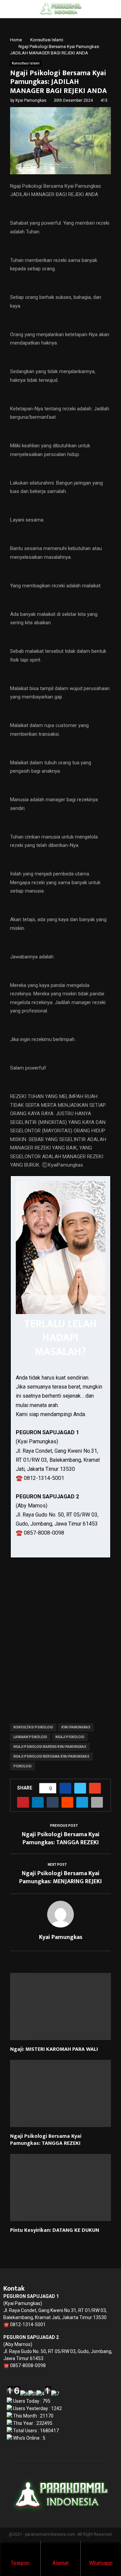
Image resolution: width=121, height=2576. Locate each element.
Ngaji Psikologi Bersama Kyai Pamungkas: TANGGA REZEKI (61, 1839)
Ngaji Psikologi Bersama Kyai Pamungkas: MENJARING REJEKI (61, 1878)
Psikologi (23, 1766)
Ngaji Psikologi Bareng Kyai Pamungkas (50, 1747)
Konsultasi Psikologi (33, 1727)
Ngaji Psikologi (70, 1737)
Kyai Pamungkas (31, 100)
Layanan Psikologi (30, 1737)
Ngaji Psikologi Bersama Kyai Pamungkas (51, 1756)
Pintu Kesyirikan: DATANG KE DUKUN (55, 2230)
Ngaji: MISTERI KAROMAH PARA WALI (54, 2049)
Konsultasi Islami (26, 63)
